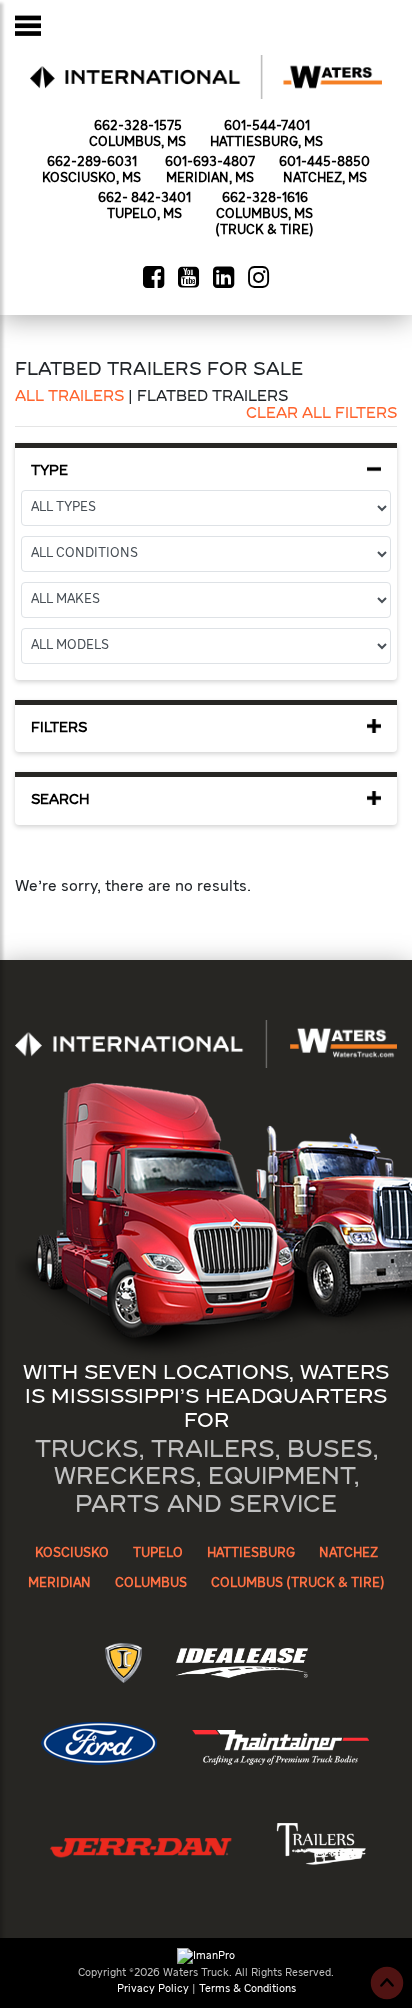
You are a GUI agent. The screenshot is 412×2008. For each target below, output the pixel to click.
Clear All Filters (321, 414)
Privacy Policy (153, 1988)
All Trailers (69, 397)
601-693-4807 (210, 162)
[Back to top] (387, 1983)
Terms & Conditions (247, 1988)
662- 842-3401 (144, 198)
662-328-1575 (138, 126)
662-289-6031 (92, 162)
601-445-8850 (324, 162)
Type (49, 471)
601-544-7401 (267, 126)
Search (60, 800)
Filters (59, 728)
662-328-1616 (265, 198)
